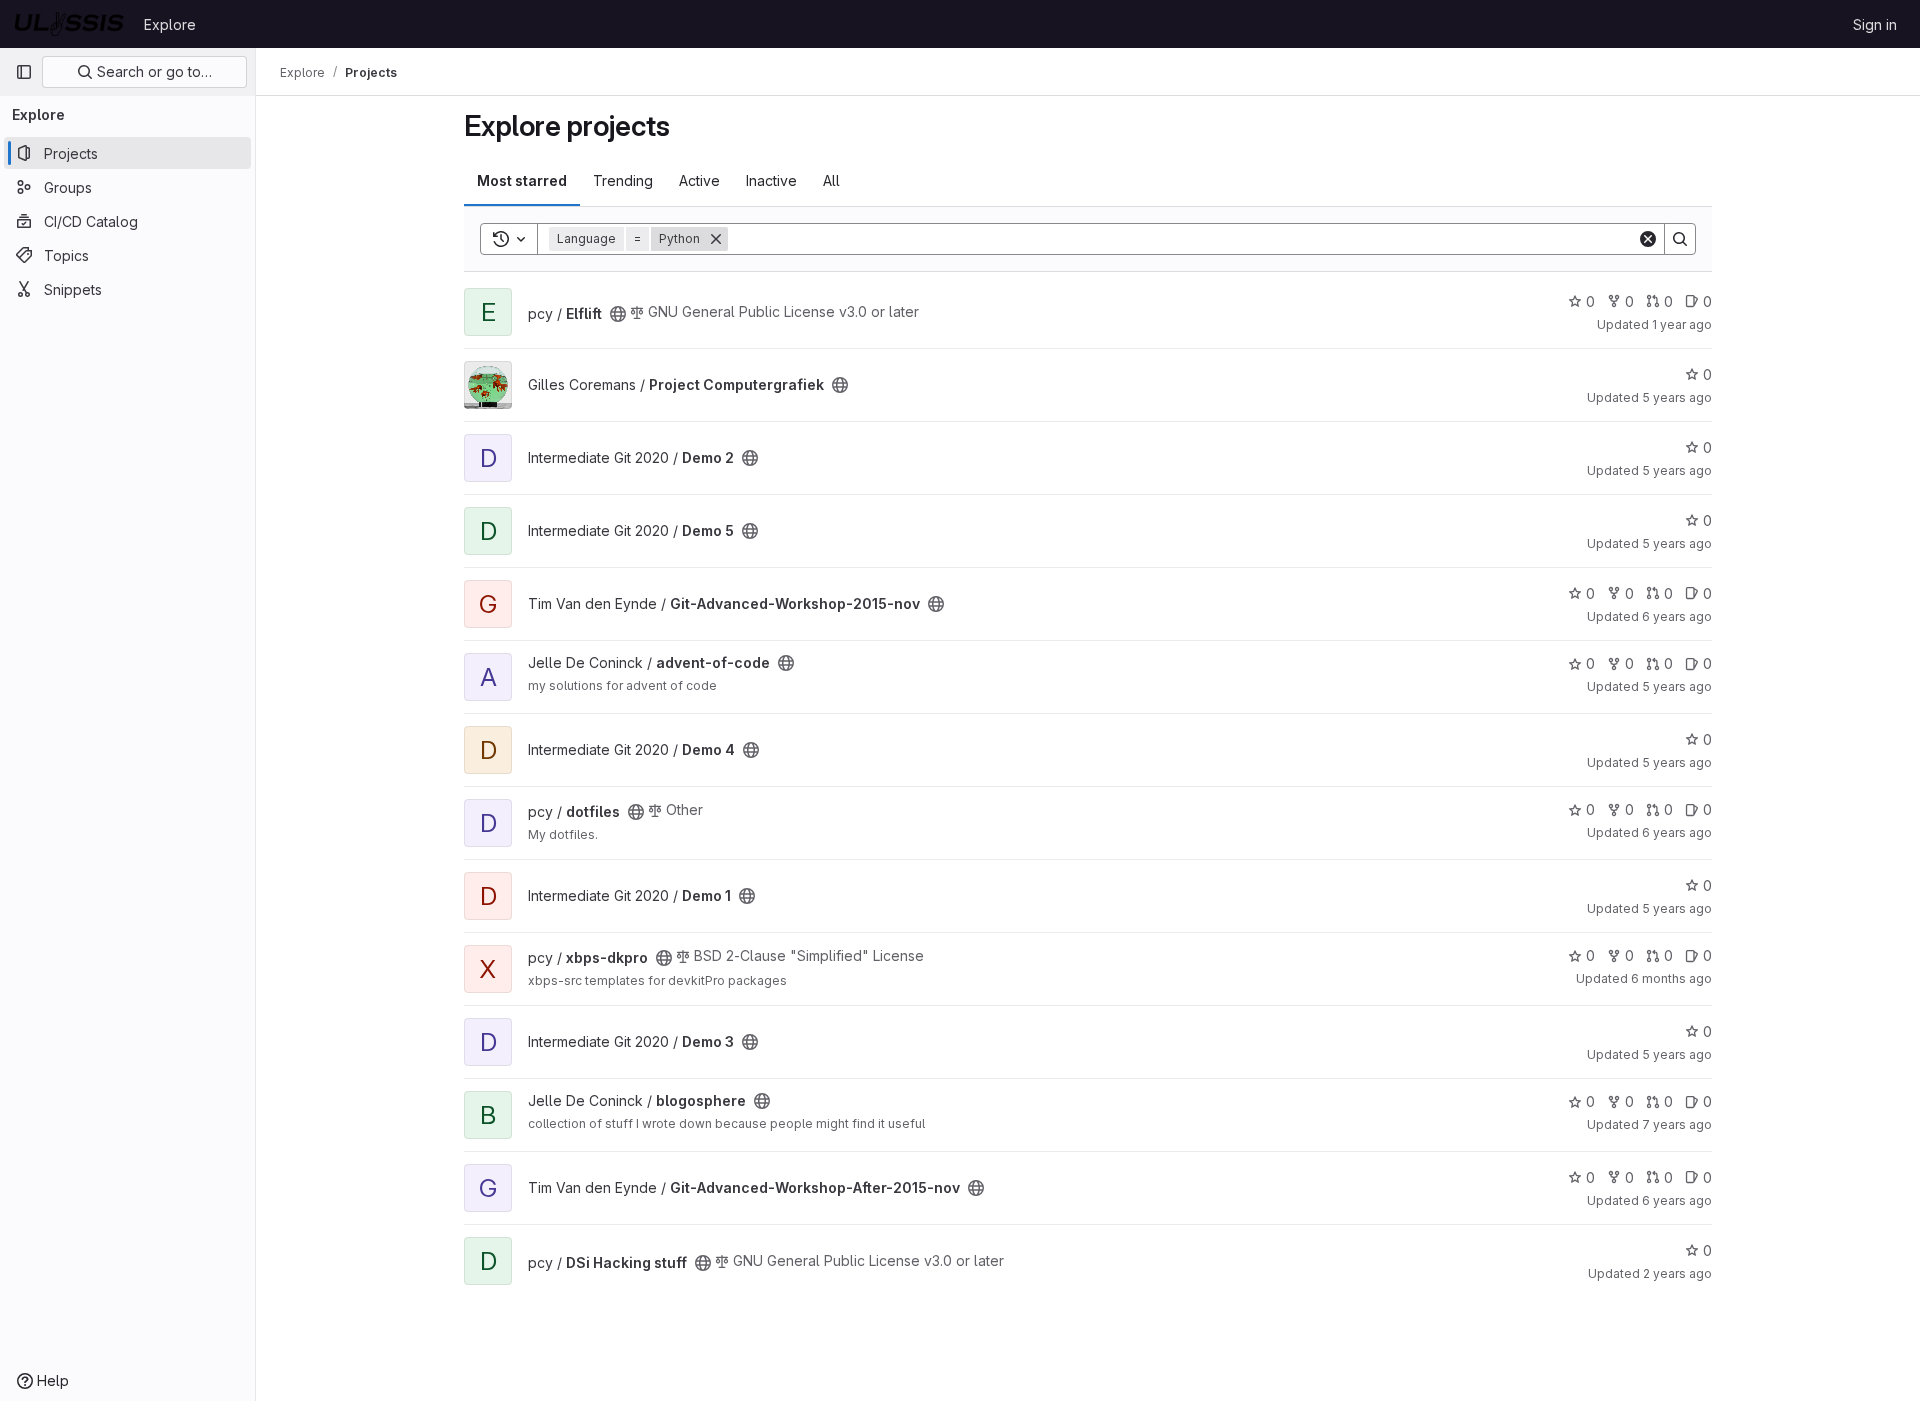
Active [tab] (699, 180)
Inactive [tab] (771, 180)
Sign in (1875, 24)
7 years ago (1677, 1124)
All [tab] (831, 180)
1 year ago (1682, 324)
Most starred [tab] (522, 180)
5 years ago (1677, 397)
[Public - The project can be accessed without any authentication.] (618, 314)
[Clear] (1648, 239)
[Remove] (716, 239)
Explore (170, 24)
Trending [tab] (623, 180)
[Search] (1680, 239)
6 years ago (1677, 616)
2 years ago (1677, 1273)
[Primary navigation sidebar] (24, 72)
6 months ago (1671, 978)
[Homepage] (69, 24)
